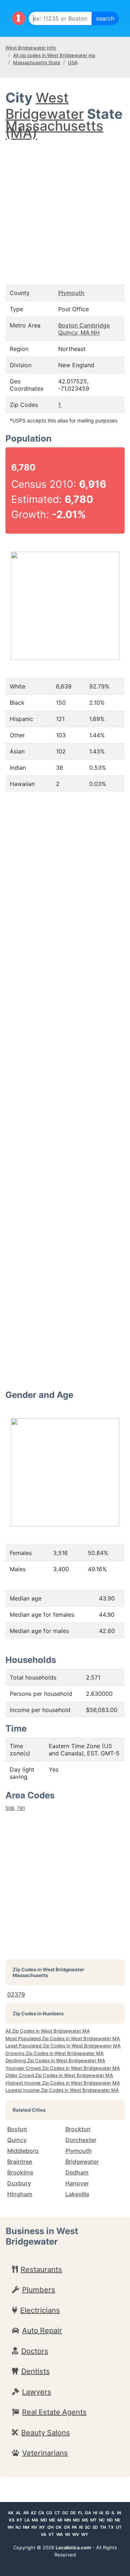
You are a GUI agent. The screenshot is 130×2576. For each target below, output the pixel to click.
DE (73, 2513)
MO (76, 2520)
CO (49, 2513)
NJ (18, 2527)
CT (57, 2513)
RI (81, 2527)
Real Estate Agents (54, 2412)
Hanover (77, 2183)
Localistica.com (73, 2547)
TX (111, 2527)
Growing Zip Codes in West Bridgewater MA (55, 2053)
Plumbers (39, 2290)
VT (51, 2534)
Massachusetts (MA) (54, 129)
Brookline (20, 2172)
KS (12, 2520)
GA (88, 2513)
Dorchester (81, 2140)
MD (44, 2520)
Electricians (40, 2310)
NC (102, 2520)
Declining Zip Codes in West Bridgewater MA (55, 2060)
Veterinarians (45, 2453)
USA (73, 62)
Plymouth (71, 293)
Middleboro (23, 2151)
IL (113, 2513)
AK (11, 2513)
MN (68, 2520)
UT (119, 2527)
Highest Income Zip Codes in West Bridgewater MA (63, 2083)
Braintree (20, 2162)
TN (103, 2527)
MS (85, 2520)
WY (85, 2534)
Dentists (36, 2371)
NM (26, 2527)
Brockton (78, 2129)
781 (21, 1808)
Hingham (20, 2194)
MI (60, 2520)
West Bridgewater (45, 106)
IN (119, 2513)
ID (107, 2513)
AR (26, 2513)
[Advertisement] (65, 205)
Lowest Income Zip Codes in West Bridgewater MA (62, 2090)
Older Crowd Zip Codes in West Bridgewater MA (59, 2075)
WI (68, 2534)
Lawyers (37, 2392)
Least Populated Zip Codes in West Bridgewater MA (63, 2046)
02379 (16, 1994)
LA (27, 2520)
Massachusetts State (37, 62)
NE (118, 2520)
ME (52, 2520)
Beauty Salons (46, 2433)
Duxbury (19, 2183)
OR (67, 2527)
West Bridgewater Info (31, 48)
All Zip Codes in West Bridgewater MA (48, 2031)
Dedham (77, 2172)
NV (34, 2527)
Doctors (35, 2351)
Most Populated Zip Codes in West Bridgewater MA (63, 2038)
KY (19, 2520)
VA (44, 2534)
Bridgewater (82, 2162)
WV (76, 2534)
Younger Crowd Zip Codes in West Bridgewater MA (63, 2068)
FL (80, 2513)
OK (59, 2527)
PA (74, 2527)
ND (110, 2520)
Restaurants (41, 2269)
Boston (17, 2129)
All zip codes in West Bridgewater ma (54, 55)
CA (41, 2513)
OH (50, 2527)
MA (35, 2520)
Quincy (17, 2140)
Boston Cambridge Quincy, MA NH (84, 329)
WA (60, 2534)
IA (101, 2513)
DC (65, 2513)
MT (94, 2520)
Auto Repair (42, 2330)
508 (10, 1808)
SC (88, 2527)
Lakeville (77, 2194)
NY (42, 2527)
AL (18, 2513)
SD (95, 2527)
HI (95, 2513)
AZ (33, 2513)
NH (10, 2527)
